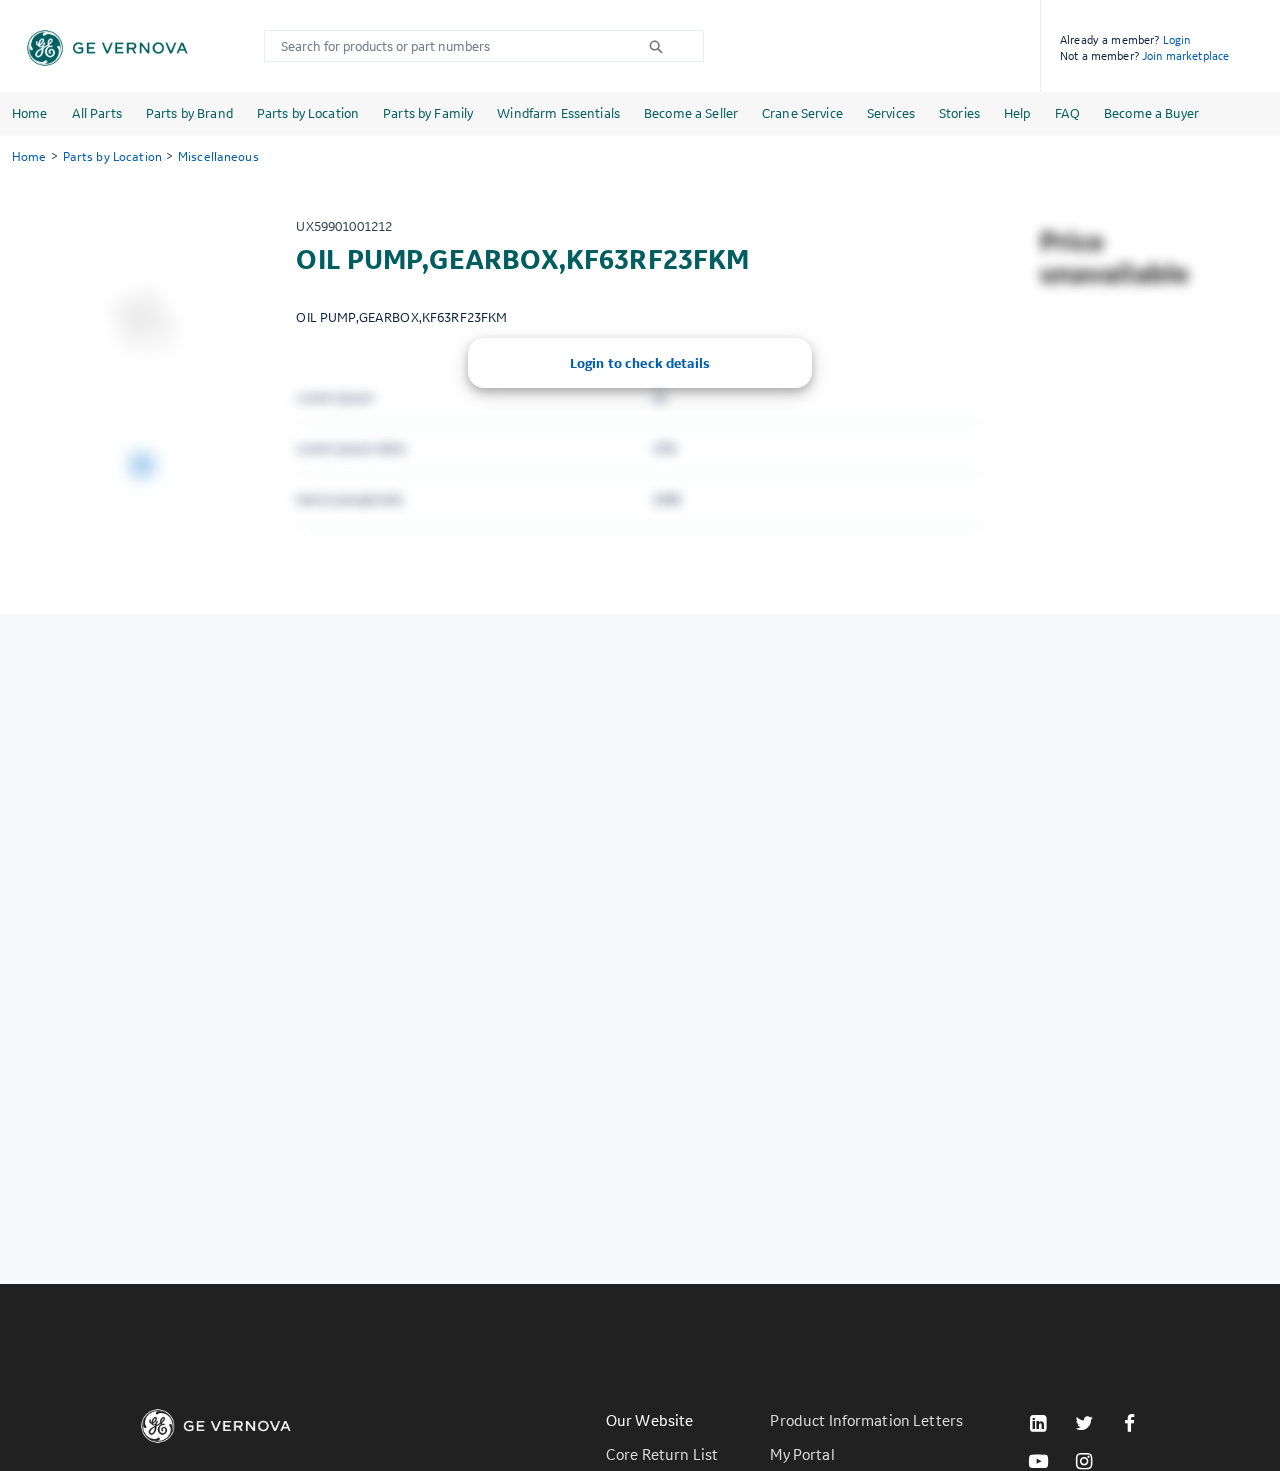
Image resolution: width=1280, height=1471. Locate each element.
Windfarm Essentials (558, 113)
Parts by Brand (189, 113)
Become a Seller (691, 113)
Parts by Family (428, 113)
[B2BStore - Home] (107, 48)
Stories (959, 113)
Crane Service (802, 113)
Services (891, 113)
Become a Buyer (1151, 113)
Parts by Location (308, 113)
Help (1017, 113)
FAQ (1067, 113)
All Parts (97, 113)
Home (30, 113)
